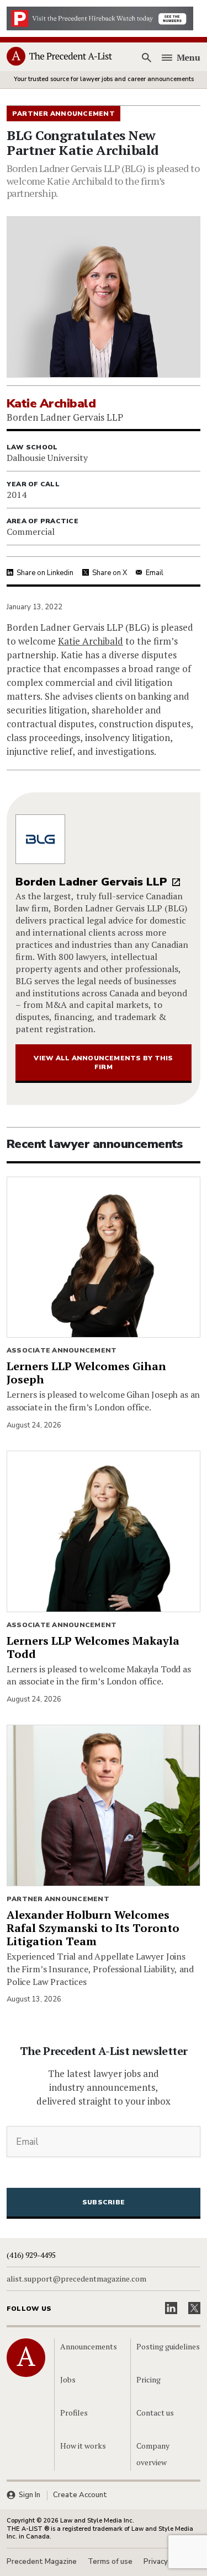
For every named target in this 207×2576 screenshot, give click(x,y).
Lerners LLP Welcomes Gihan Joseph (86, 1373)
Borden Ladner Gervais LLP (91, 882)
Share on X (110, 573)
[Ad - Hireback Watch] (100, 18)
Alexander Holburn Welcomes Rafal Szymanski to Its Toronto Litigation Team (93, 1928)
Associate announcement (62, 1350)
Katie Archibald (91, 641)
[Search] (147, 57)
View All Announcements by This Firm (103, 1062)
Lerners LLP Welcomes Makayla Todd (93, 1647)
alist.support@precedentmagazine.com (76, 2279)
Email (155, 573)
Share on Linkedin (45, 573)
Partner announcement (58, 1899)
